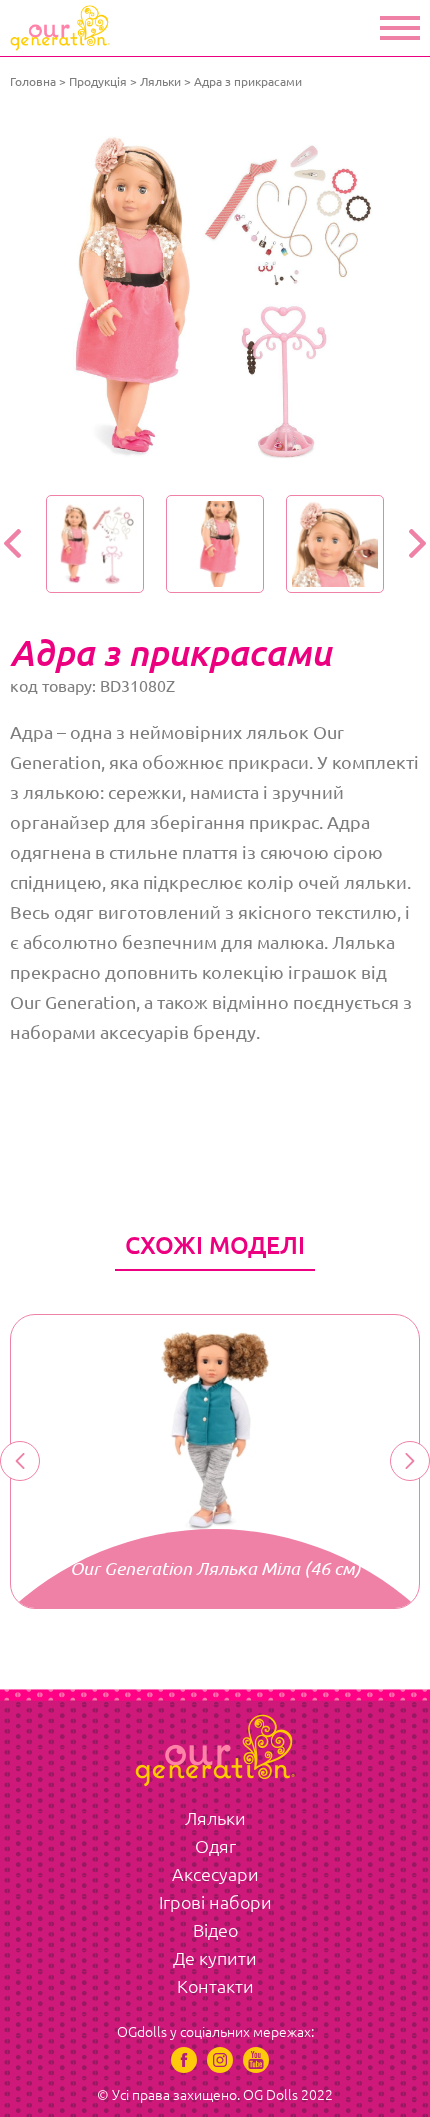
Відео (215, 1930)
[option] (215, 297)
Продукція (98, 81)
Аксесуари (215, 1874)
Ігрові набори (215, 1902)
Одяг (215, 1846)
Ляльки (160, 81)
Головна (33, 81)
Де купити (215, 1958)
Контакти (215, 1986)
